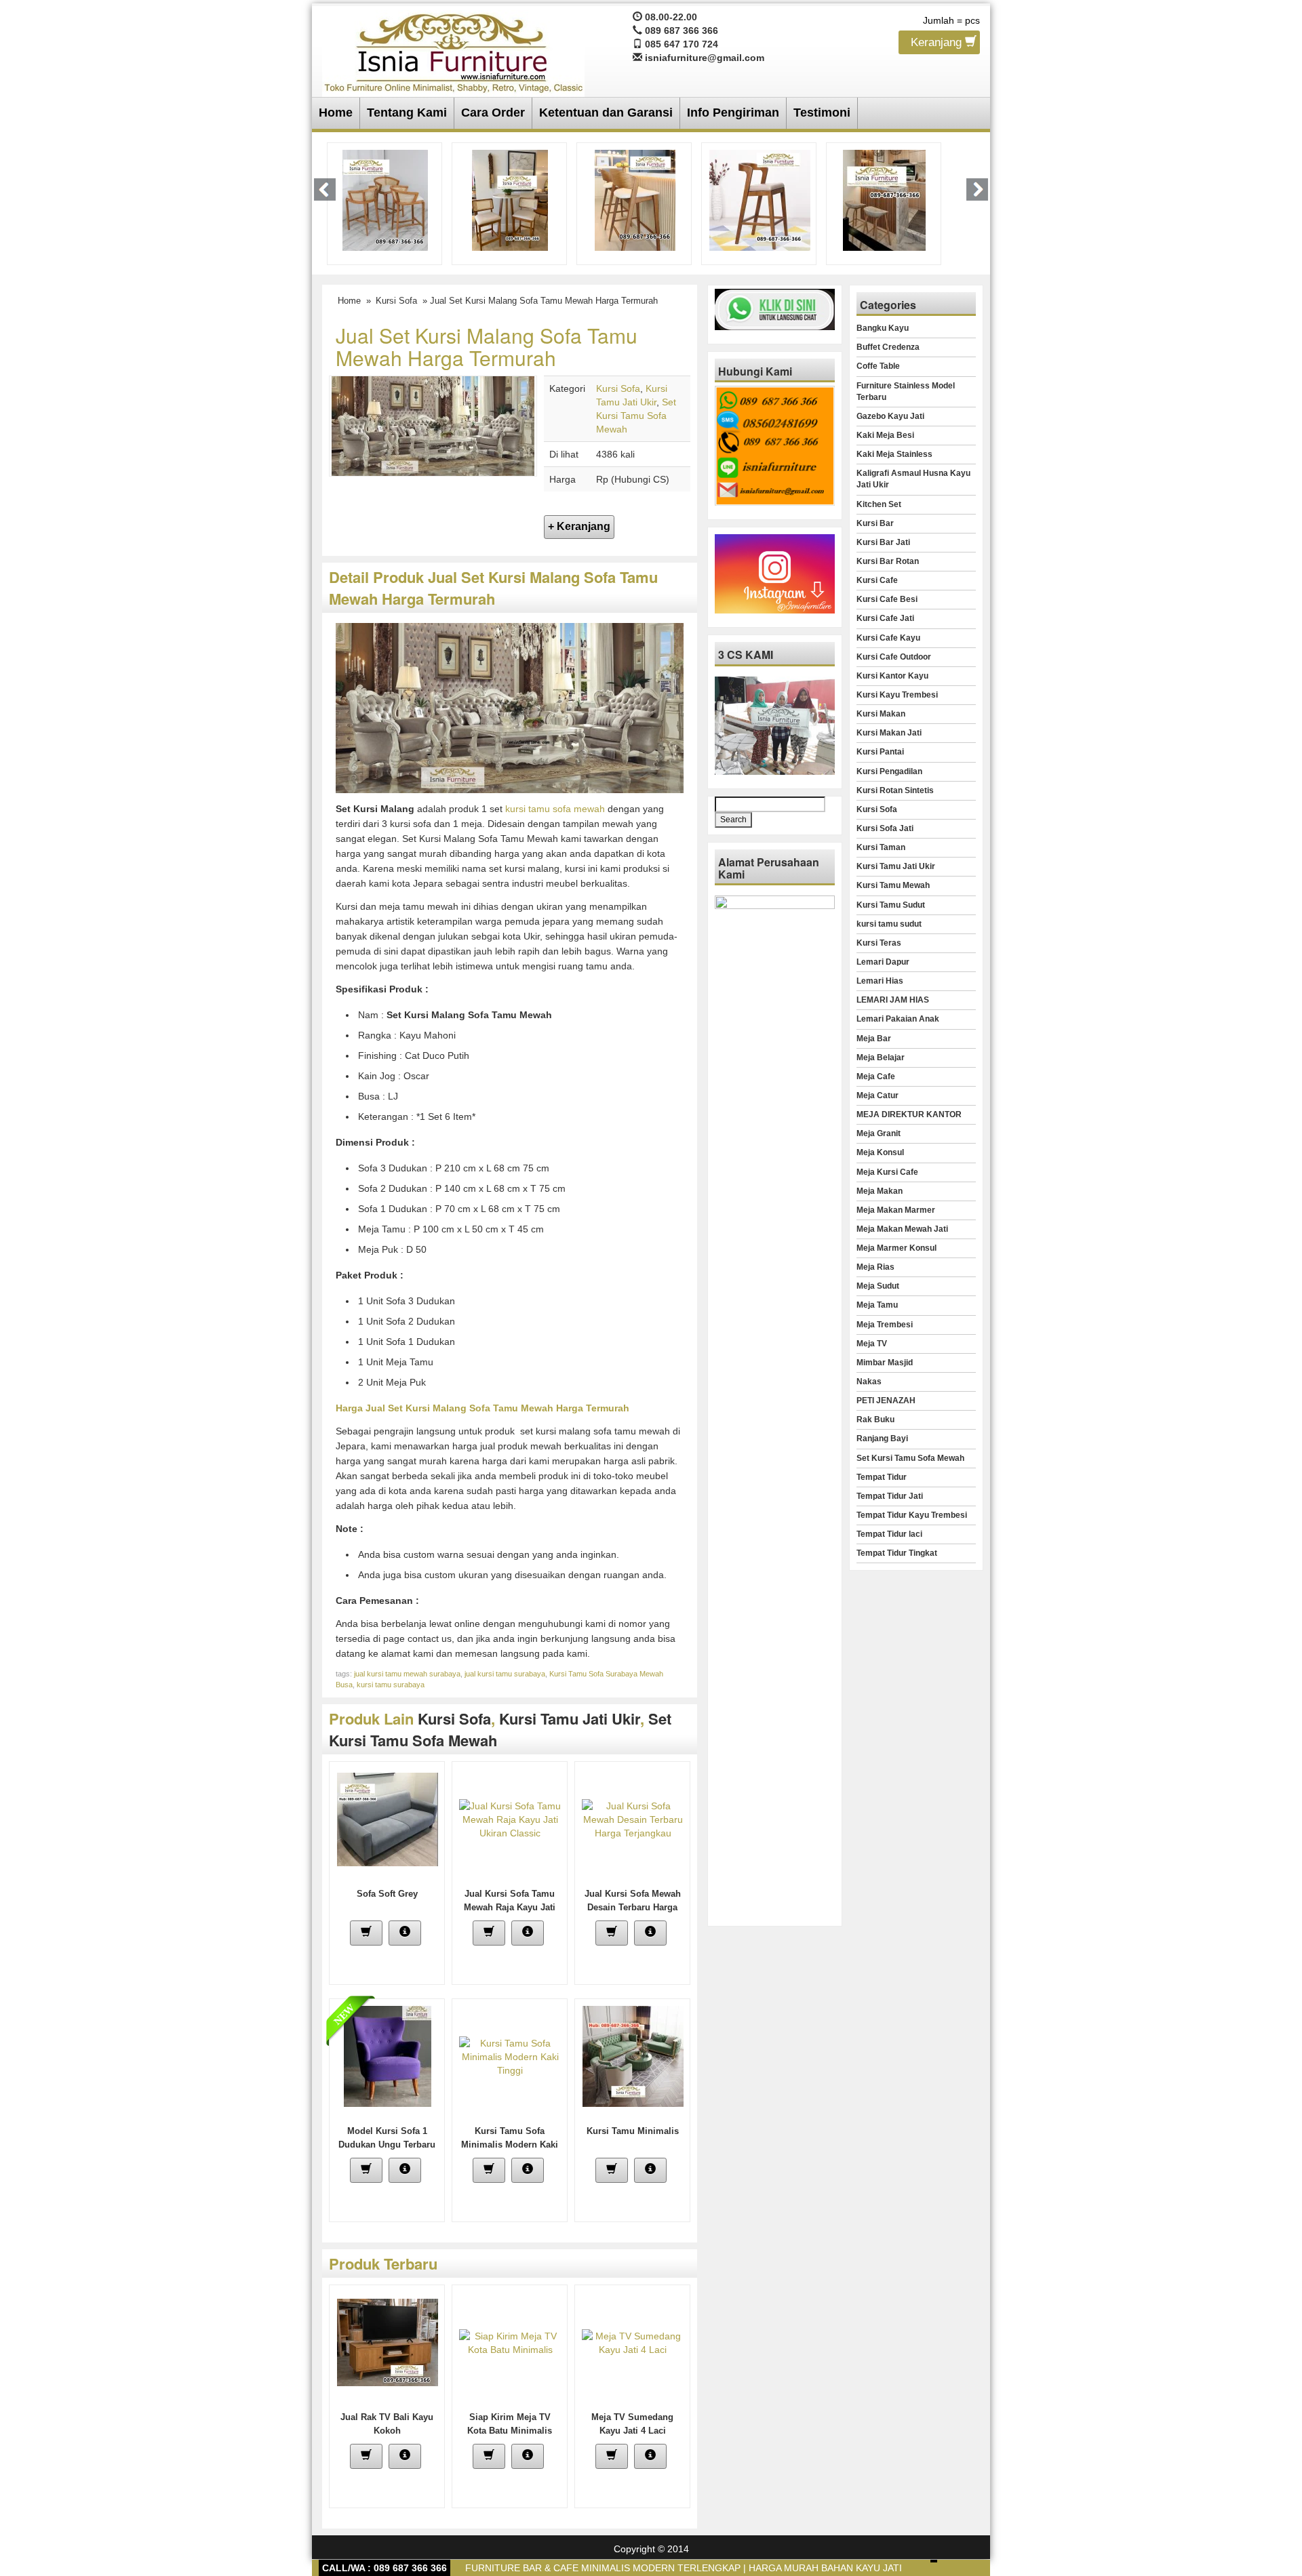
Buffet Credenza (888, 347)
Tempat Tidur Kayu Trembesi (912, 1515)
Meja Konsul (880, 1152)
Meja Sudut (878, 1286)
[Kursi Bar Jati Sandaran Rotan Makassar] (510, 199)
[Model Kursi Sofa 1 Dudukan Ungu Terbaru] (388, 2055)
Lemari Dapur (883, 962)
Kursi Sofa (396, 301)
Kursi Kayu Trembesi (897, 695)
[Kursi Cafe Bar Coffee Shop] (884, 199)
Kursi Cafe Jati (885, 618)
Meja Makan (880, 1191)
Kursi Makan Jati (889, 733)
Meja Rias (875, 1267)
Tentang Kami (407, 113)
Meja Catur (877, 1095)
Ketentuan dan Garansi (606, 113)
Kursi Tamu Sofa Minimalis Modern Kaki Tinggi (510, 2145)
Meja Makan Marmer (896, 1210)
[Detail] (405, 1933)
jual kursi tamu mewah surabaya (407, 1674)
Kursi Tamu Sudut (891, 905)
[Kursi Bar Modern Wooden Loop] (760, 199)
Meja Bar (874, 1039)
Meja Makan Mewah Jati (902, 1229)
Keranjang (938, 42)
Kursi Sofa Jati (885, 828)
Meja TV (872, 1344)
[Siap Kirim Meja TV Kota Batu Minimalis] (510, 2341)
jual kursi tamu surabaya (505, 1674)
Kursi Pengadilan (889, 771)
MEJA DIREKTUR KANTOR (909, 1114)
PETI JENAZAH (886, 1401)
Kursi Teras (879, 943)
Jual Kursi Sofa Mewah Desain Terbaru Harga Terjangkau (633, 1907)
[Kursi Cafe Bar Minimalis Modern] (385, 199)
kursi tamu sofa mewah (555, 809)
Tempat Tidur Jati (890, 1496)
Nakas (869, 1382)
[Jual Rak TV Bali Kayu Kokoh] (388, 2341)
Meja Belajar (881, 1058)
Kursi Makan (881, 714)
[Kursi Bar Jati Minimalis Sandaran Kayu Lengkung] (635, 199)
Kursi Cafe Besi (887, 599)
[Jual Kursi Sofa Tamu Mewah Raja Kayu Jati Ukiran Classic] (510, 1818)
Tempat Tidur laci (889, 1534)
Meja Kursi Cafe (887, 1172)
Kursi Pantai (880, 752)
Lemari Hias (880, 981)
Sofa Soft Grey (387, 1894)
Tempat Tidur (882, 1477)
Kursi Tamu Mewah (893, 885)
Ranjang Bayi (882, 1438)
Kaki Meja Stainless (894, 454)
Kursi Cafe (877, 580)
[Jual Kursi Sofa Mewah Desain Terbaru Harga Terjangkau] (633, 1818)
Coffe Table (878, 366)
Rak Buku (875, 1420)
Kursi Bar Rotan (888, 561)
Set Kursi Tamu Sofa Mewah (636, 416)
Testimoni (822, 113)
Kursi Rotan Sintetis (895, 790)
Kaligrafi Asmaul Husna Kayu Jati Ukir (913, 479)
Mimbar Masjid (885, 1363)
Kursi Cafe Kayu (888, 638)
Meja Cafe (876, 1076)
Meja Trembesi (885, 1325)
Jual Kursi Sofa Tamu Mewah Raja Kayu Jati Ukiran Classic (510, 1907)
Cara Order (493, 113)
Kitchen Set (879, 504)
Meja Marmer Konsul (896, 1248)
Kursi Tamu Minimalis (633, 2131)
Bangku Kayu (883, 328)
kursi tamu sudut (889, 924)
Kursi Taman (881, 847)
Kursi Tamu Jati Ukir (570, 1718)
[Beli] (366, 1933)
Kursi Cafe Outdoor (894, 657)
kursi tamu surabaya (391, 1685)
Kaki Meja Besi (885, 435)
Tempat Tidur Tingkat (897, 1553)
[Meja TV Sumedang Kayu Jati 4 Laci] (633, 2341)
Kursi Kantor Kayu (892, 676)
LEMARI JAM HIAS (893, 1000)
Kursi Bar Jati (883, 542)
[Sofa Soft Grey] (388, 1818)
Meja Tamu (877, 1305)
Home (336, 113)
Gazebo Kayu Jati (890, 416)
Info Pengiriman (733, 113)
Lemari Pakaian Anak (898, 1019)
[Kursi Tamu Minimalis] (633, 2055)
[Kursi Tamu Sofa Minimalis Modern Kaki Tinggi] (510, 2055)
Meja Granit (879, 1133)
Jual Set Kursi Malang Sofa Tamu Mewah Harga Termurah (487, 346)
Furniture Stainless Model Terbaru (906, 391)
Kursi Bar (875, 523)
